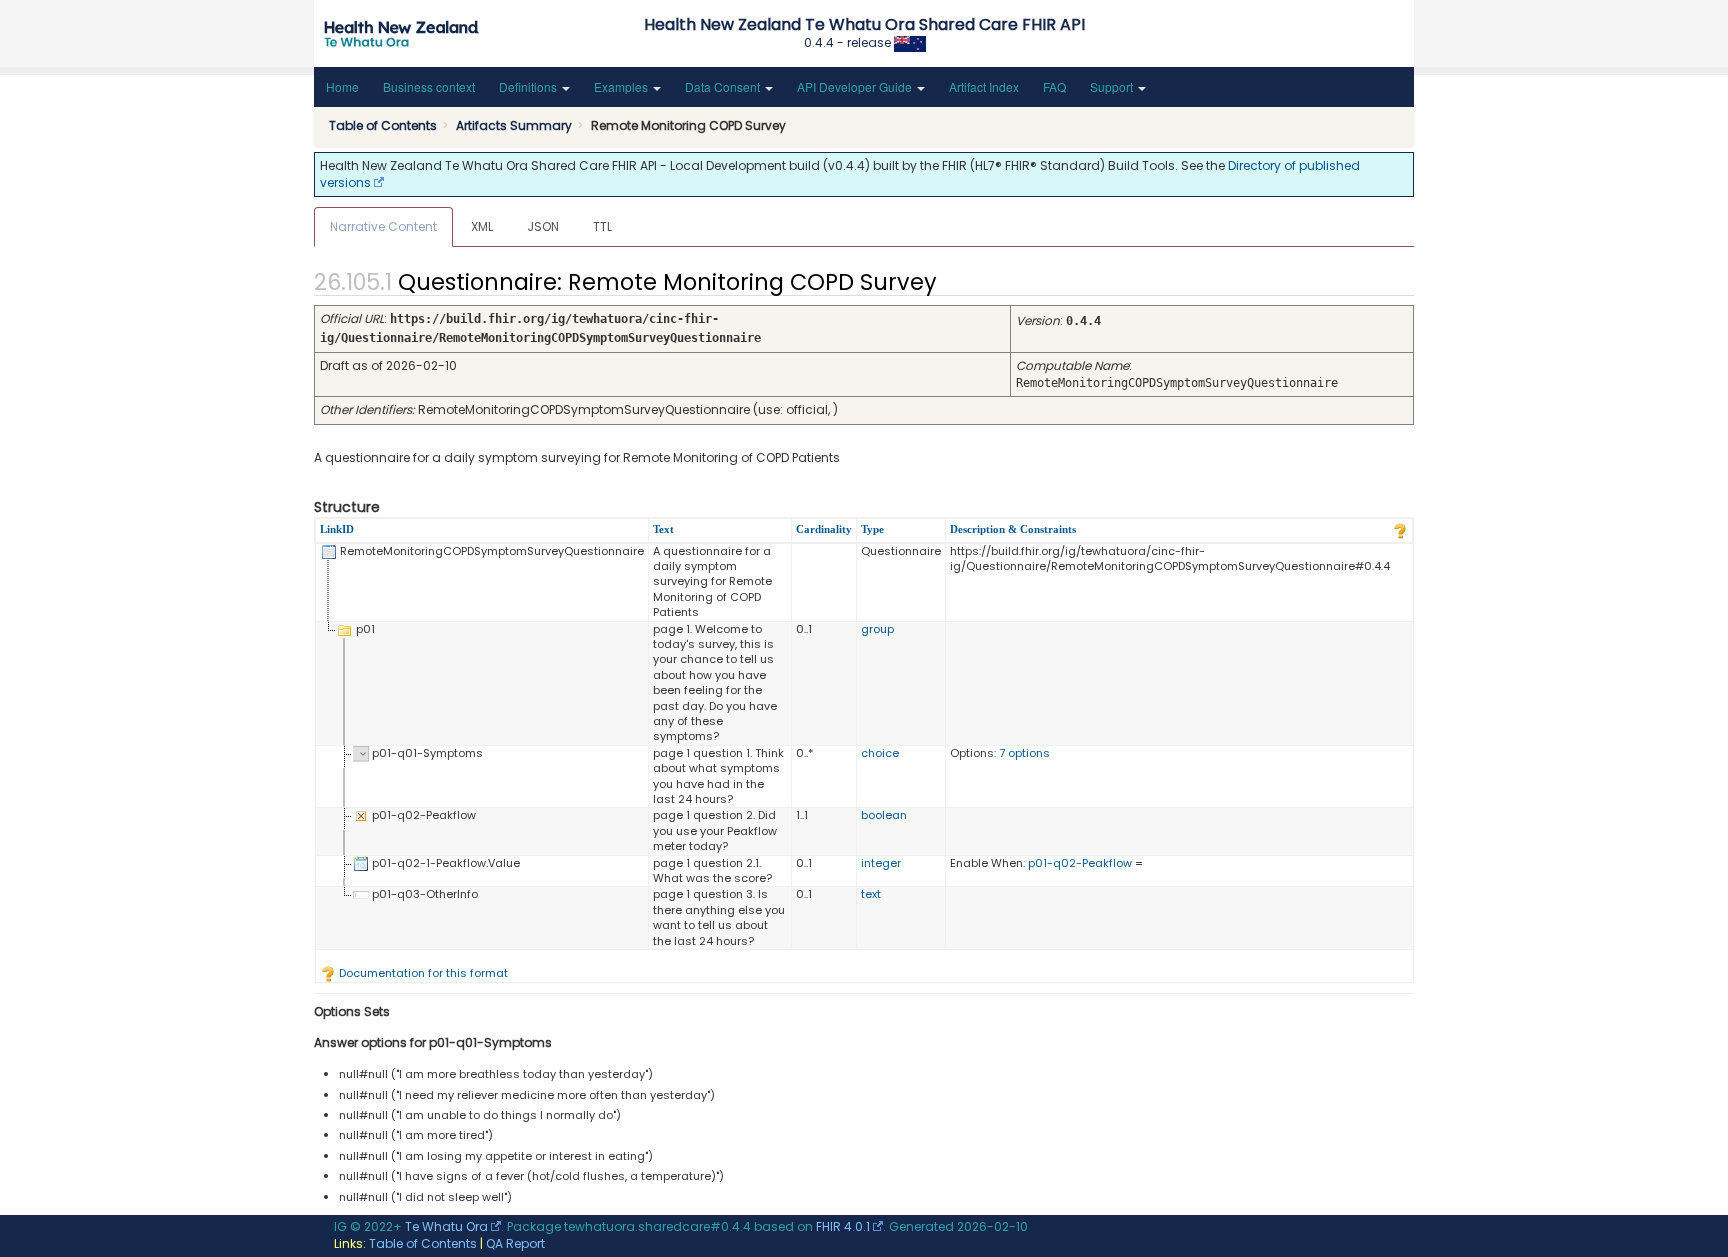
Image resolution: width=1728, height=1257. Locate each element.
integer (881, 863)
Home (342, 86)
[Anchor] (954, 280)
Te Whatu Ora (446, 1226)
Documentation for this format (422, 973)
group (877, 629)
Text (663, 529)
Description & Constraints (1013, 529)
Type (872, 529)
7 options (1024, 753)
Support (1113, 86)
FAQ (1054, 86)
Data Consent (724, 86)
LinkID (337, 529)
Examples (622, 86)
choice (880, 753)
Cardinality (824, 529)
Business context (429, 86)
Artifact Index (984, 86)
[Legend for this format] (1400, 529)
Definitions (529, 86)
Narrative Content (383, 226)
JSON (543, 226)
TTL (602, 226)
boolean (884, 815)
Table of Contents (423, 1243)
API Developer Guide (856, 86)
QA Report (515, 1243)
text (871, 894)
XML (482, 226)
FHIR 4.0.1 (843, 1226)
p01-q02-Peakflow (1080, 863)
